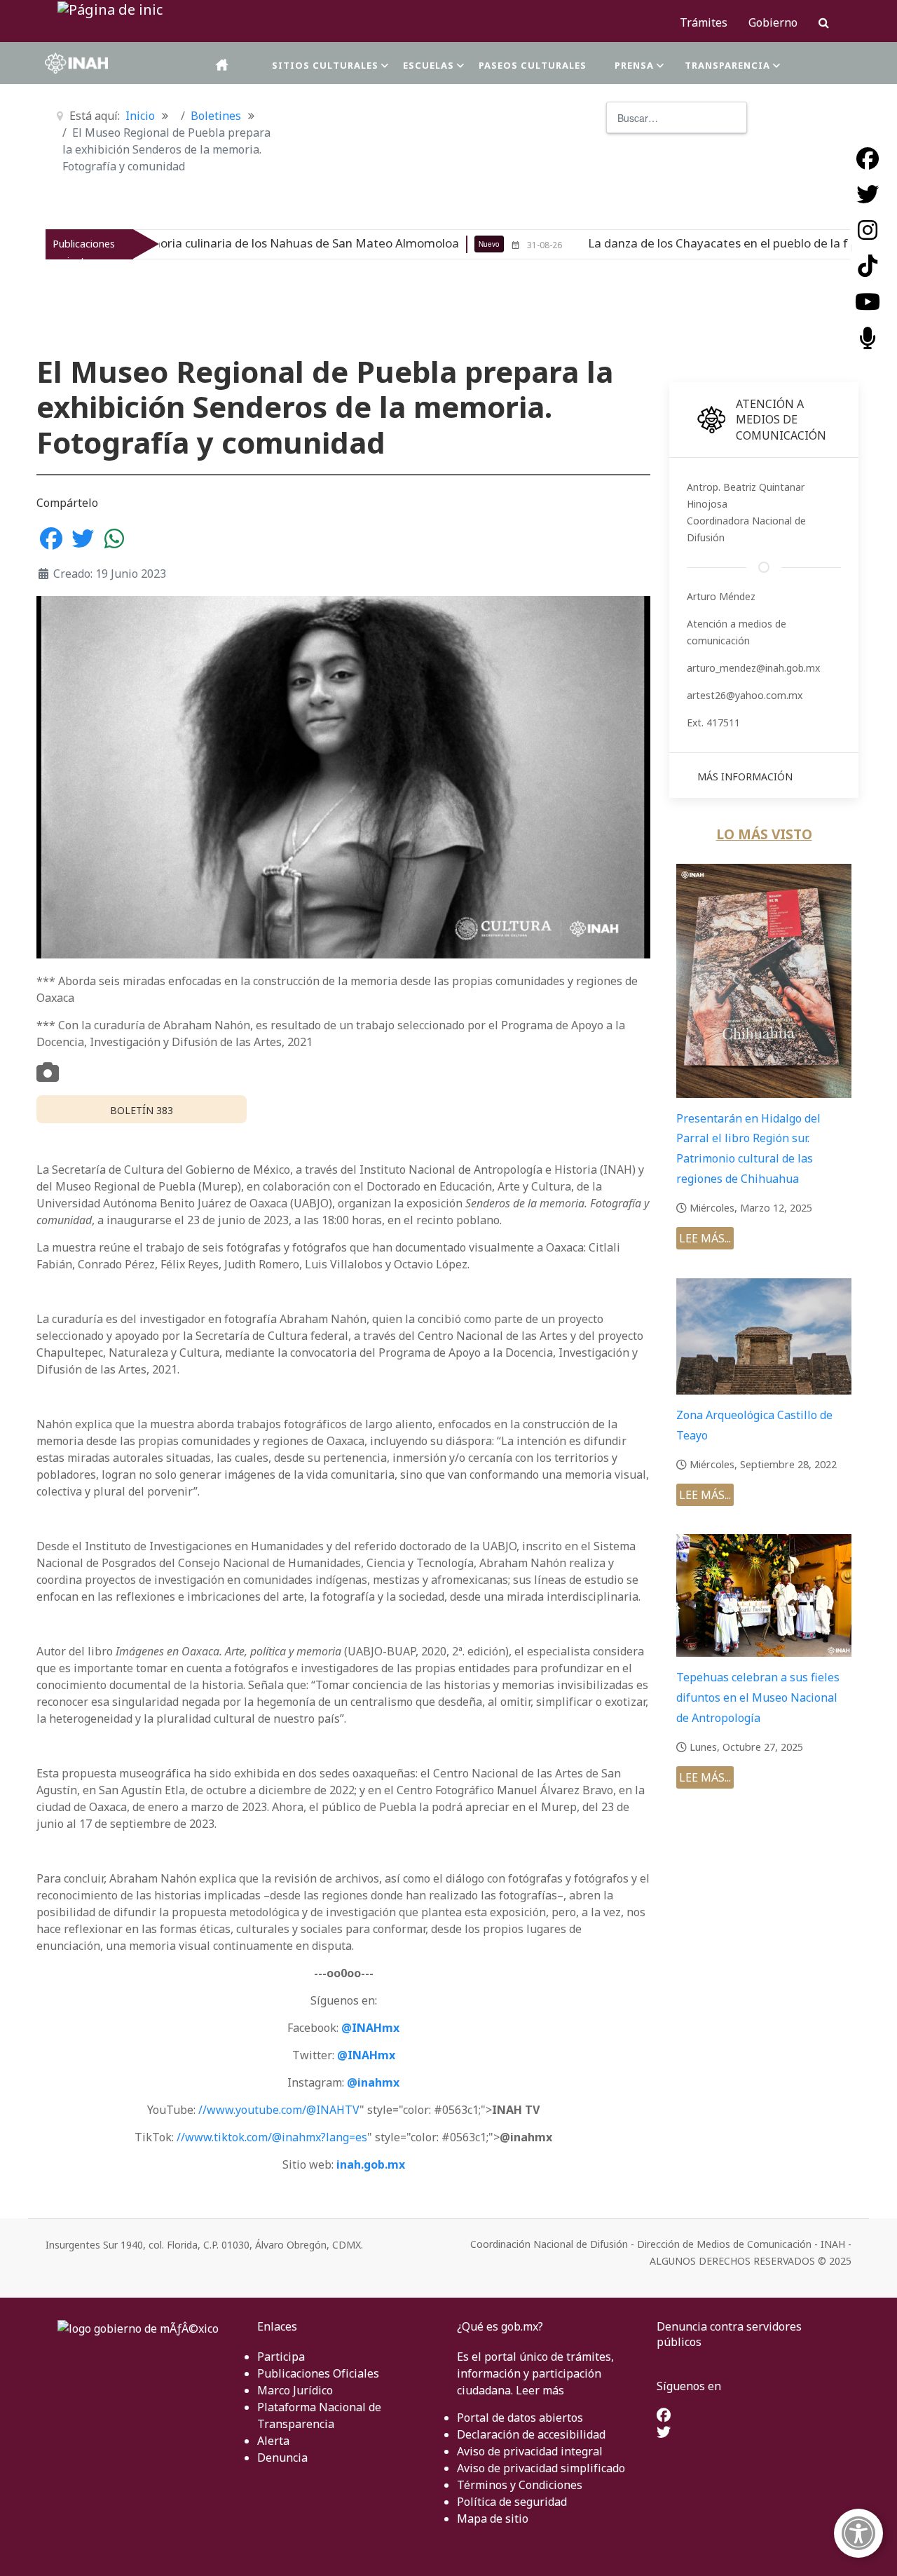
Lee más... (705, 1238)
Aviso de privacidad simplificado (541, 2468)
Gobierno (773, 22)
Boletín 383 (142, 1110)
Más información (745, 777)
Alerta (273, 2441)
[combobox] (677, 117)
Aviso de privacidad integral (530, 2451)
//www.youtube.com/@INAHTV (279, 2110)
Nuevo (362, 244)
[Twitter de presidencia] (664, 2433)
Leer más (540, 2390)
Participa (281, 2357)
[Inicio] (223, 65)
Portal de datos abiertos (520, 2418)
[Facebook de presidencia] (664, 2416)
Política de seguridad (512, 2502)
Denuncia (282, 2458)
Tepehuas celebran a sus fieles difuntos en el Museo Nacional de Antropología (758, 1697)
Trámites (704, 22)
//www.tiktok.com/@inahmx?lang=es (272, 2137)
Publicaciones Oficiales (318, 2373)
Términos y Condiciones (520, 2485)
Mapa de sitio (493, 2519)
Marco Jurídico (295, 2390)
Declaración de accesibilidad (531, 2434)
